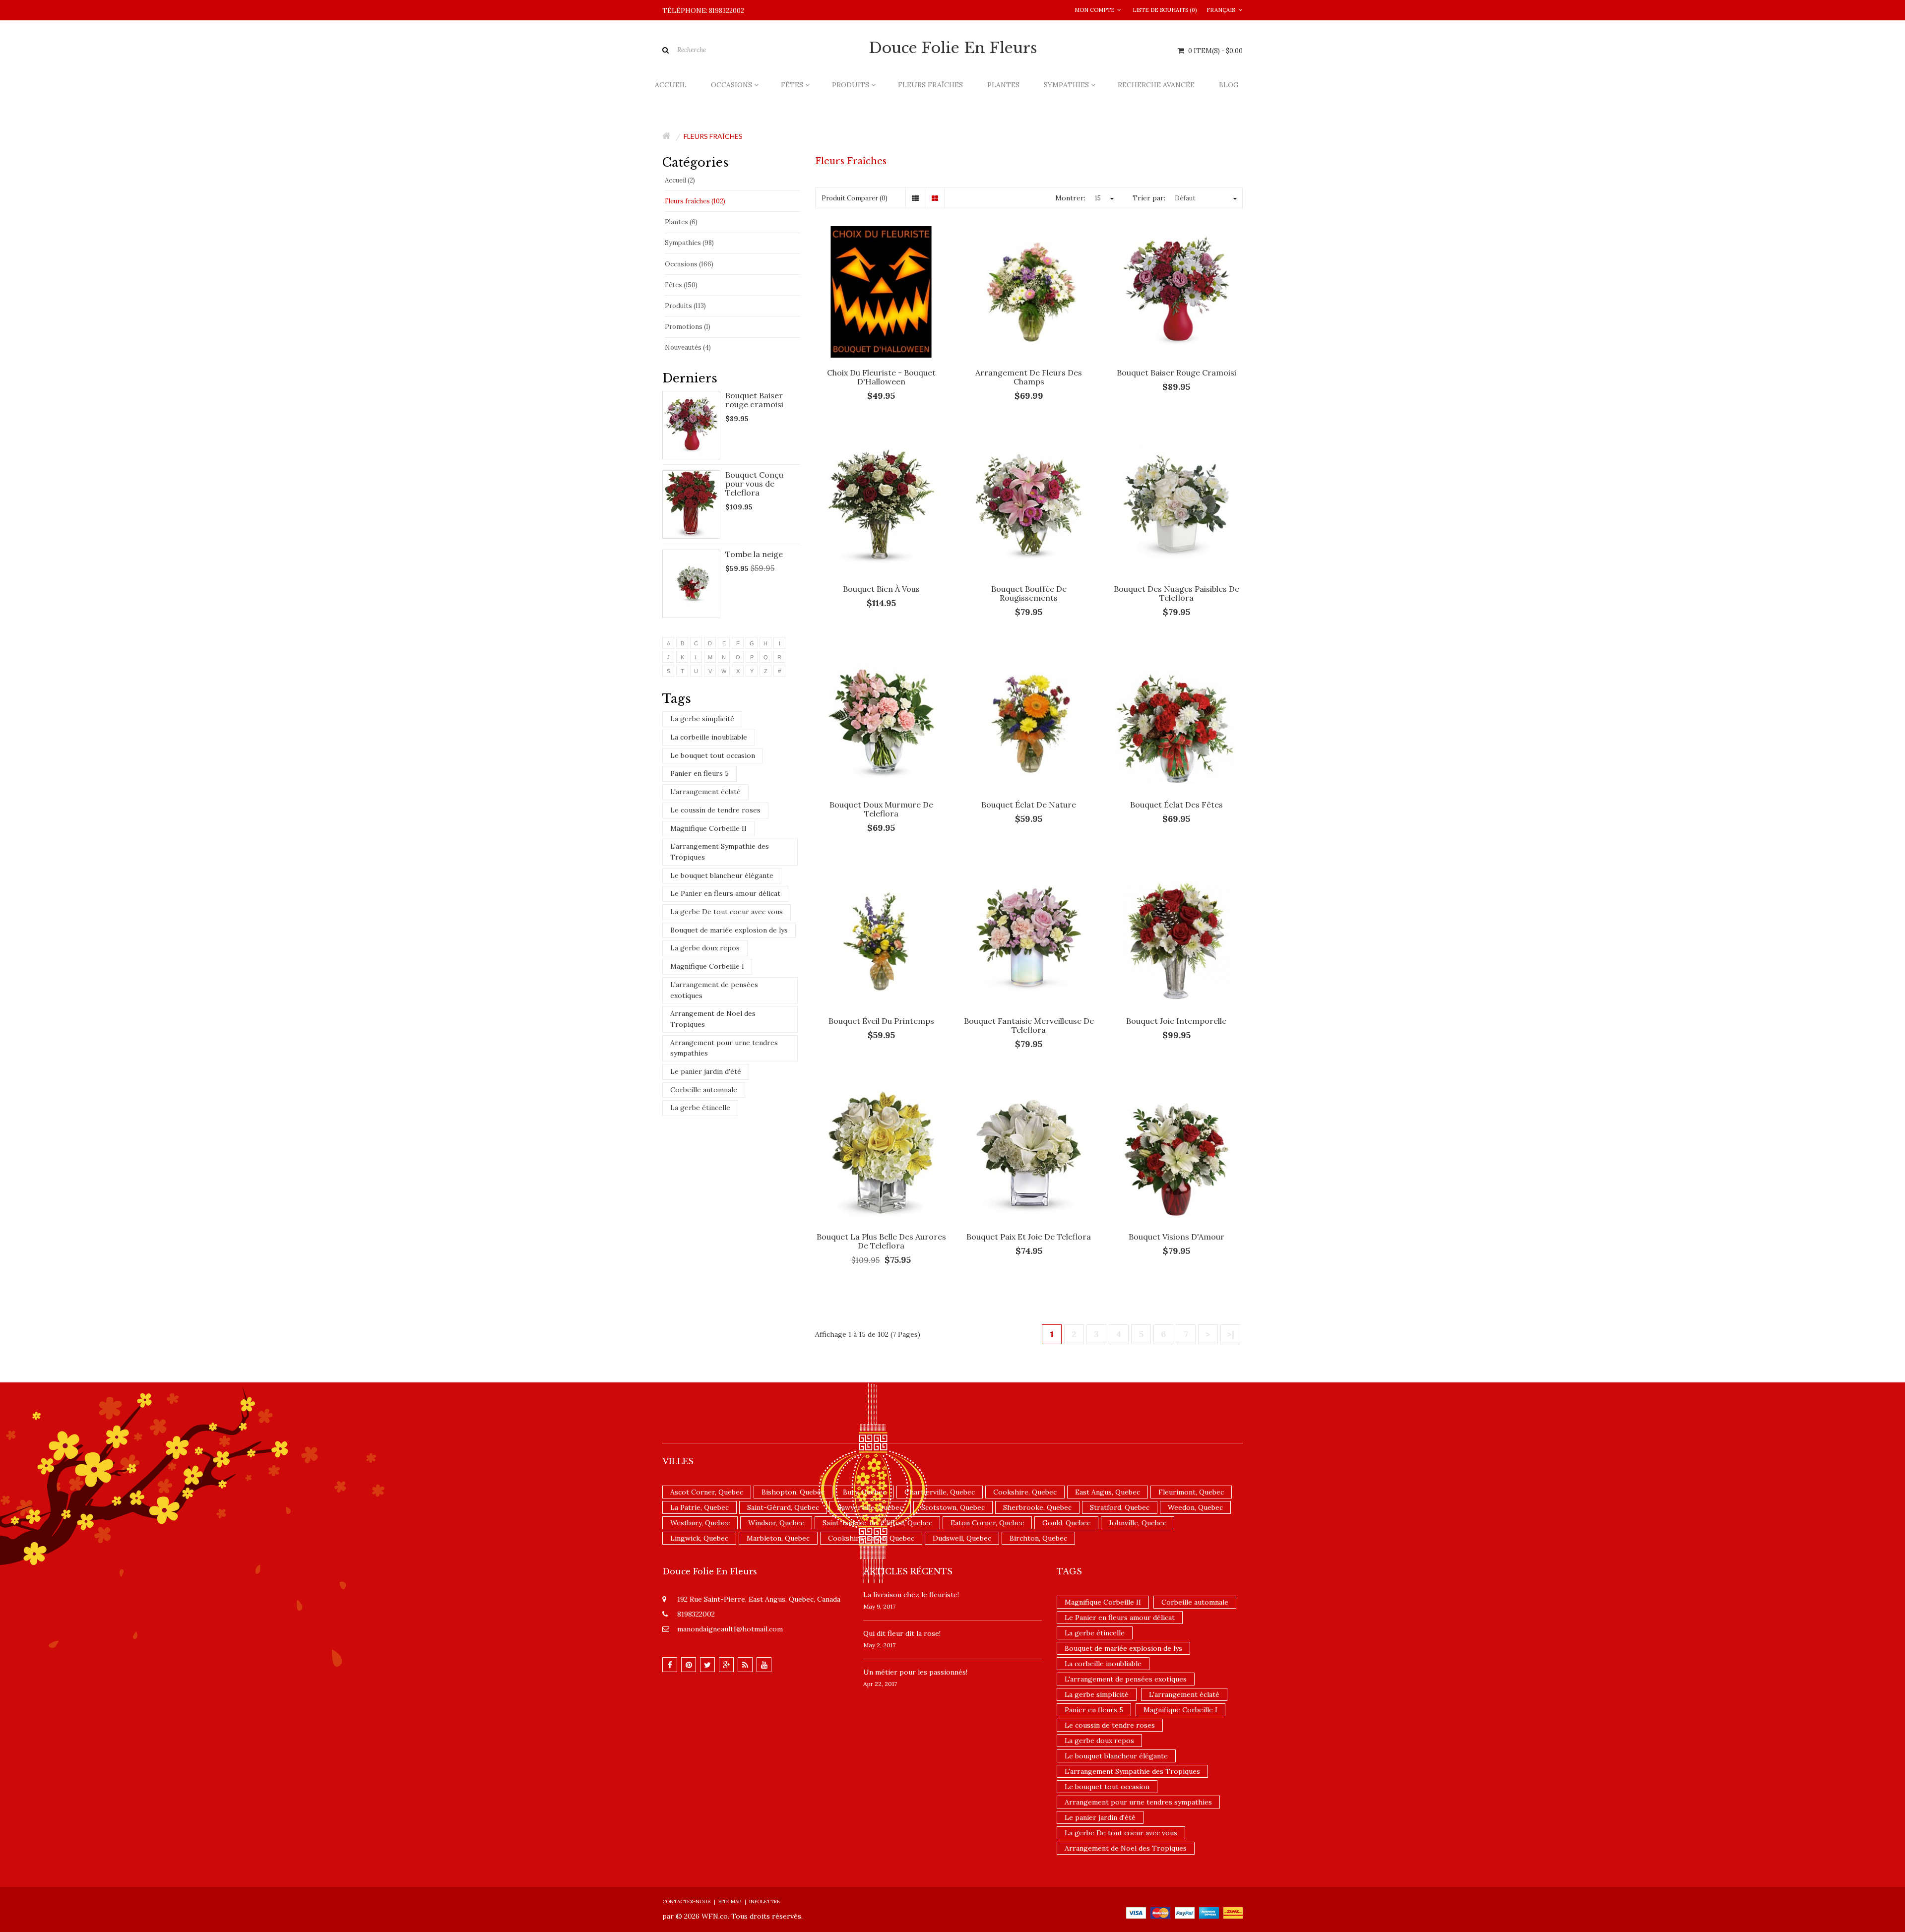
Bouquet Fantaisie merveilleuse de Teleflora (1029, 1025)
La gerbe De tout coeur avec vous (727, 912)
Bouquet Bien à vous (881, 589)
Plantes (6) (681, 222)
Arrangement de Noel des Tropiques (713, 1019)
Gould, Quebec (1066, 1523)
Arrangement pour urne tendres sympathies (724, 1048)
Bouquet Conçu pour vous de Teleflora (754, 484)
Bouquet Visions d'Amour (1176, 1237)
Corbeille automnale (704, 1090)
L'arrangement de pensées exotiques (714, 990)
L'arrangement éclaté (705, 792)
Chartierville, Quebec (940, 1492)
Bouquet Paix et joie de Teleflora (1029, 1237)
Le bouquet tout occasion (713, 755)
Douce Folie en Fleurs (953, 48)
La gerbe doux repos (705, 948)
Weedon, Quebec (1195, 1507)
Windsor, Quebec (776, 1523)
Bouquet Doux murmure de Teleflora (881, 809)
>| (1231, 1334)
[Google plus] (726, 1665)
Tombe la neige (754, 554)
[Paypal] (1185, 1912)
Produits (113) (685, 306)
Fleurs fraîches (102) (695, 201)
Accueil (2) (680, 180)
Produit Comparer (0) (855, 198)
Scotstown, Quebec (953, 1507)
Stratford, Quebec (1120, 1507)
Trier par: (1149, 198)
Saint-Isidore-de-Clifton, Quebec (877, 1523)
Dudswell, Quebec (962, 1538)
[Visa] (1136, 1912)
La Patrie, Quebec (699, 1507)
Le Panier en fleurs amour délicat (725, 893)
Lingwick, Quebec (699, 1538)
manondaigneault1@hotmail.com (730, 1629)
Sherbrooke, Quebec (1037, 1507)
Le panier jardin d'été (706, 1071)
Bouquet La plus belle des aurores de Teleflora (881, 1241)
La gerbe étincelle (700, 1108)
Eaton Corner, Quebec (987, 1523)
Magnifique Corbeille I (707, 966)
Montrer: (1070, 198)
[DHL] (1233, 1912)
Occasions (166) (689, 264)
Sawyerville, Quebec (870, 1507)
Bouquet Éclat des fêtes (1176, 805)
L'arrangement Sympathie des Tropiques (720, 852)
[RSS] (745, 1665)
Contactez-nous (686, 1901)
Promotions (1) (688, 327)
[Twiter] (707, 1665)
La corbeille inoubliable (709, 737)
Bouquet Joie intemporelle (1176, 1021)
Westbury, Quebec (700, 1523)
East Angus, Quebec (1108, 1492)
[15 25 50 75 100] (1103, 198)
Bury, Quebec (864, 1492)
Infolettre (764, 1901)
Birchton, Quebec (1038, 1538)
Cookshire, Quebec (1025, 1492)
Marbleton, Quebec (778, 1538)
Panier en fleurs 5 (699, 773)
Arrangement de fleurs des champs (1029, 377)
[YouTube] (764, 1665)
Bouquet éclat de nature (1029, 805)
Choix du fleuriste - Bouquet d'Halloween (881, 377)
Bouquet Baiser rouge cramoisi (754, 400)
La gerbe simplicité (702, 719)
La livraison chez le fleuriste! (911, 1595)
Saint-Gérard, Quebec (783, 1507)
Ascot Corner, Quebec (707, 1492)
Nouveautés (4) (688, 347)
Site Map (730, 1901)
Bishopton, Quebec (793, 1492)
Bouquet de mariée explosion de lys (729, 930)
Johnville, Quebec (1138, 1523)
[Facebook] (670, 1665)
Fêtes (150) (681, 285)
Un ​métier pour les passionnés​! (915, 1672)
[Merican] (1209, 1912)
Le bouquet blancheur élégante (722, 875)
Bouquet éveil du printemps (881, 1021)
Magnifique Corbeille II (708, 828)
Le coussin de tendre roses (715, 810)
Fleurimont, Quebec (1191, 1492)
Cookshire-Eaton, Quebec (871, 1538)
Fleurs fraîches (713, 136)
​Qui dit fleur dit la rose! (902, 1633)
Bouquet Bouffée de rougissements (1029, 593)
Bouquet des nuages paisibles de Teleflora (1176, 593)
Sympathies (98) (689, 243)
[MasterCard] (1160, 1912)
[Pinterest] (689, 1665)
